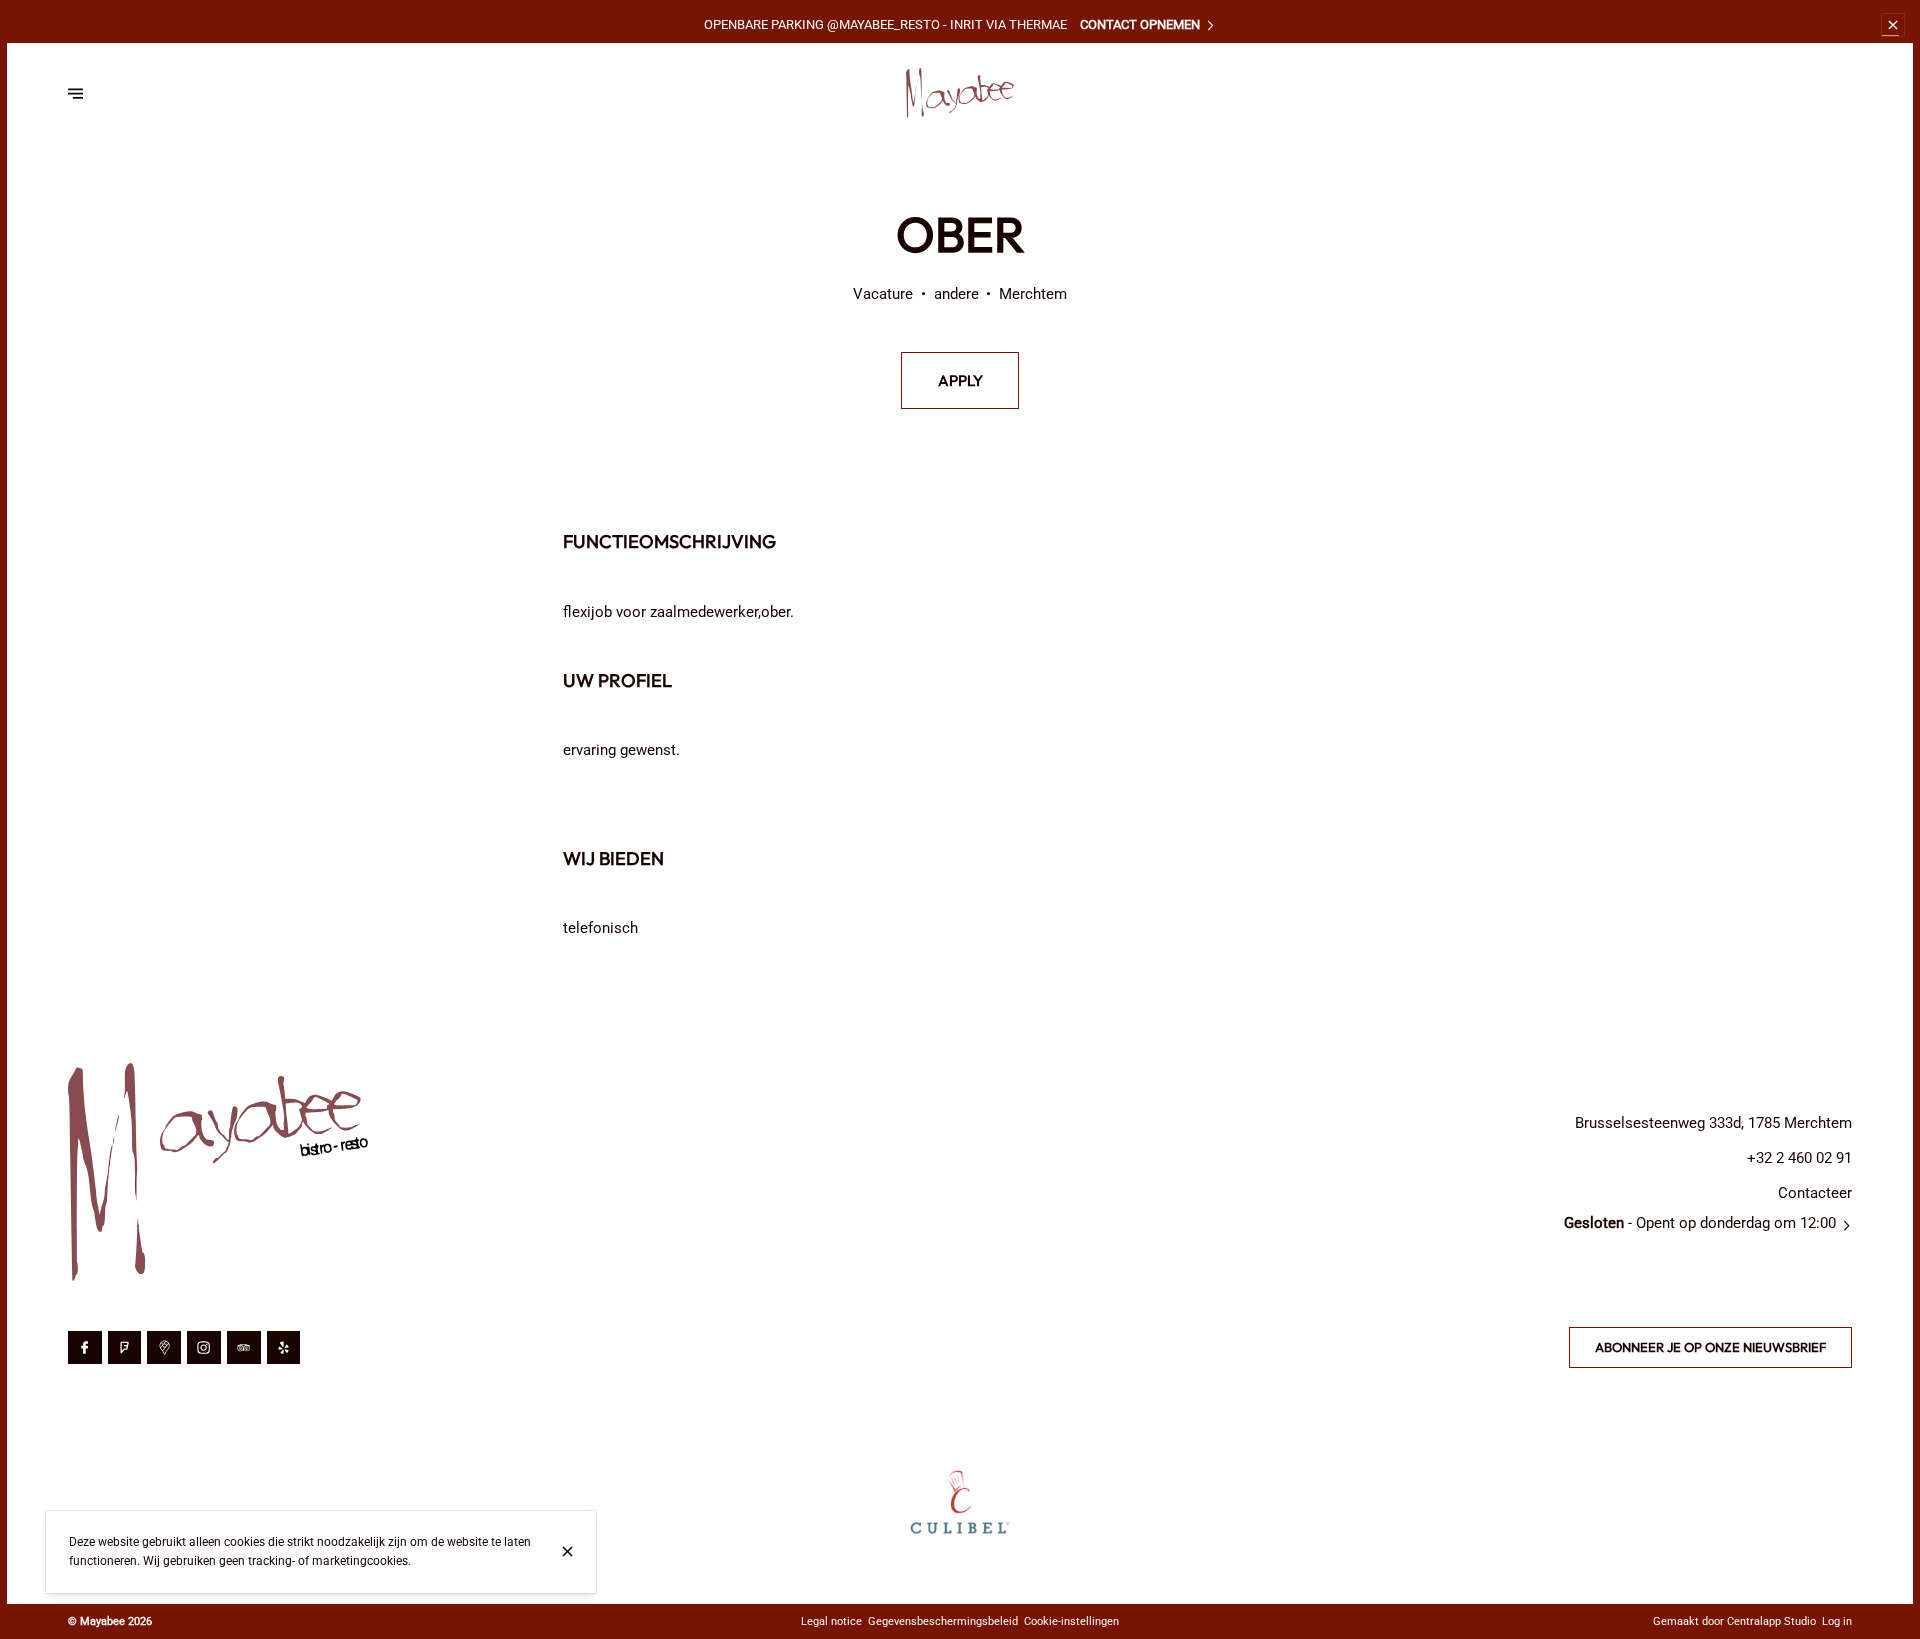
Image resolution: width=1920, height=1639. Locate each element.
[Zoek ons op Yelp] (284, 1348)
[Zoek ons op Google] (164, 1348)
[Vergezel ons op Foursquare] (125, 1348)
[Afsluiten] (567, 1551)
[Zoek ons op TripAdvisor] (244, 1348)
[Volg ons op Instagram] (204, 1348)
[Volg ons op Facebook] (85, 1348)
